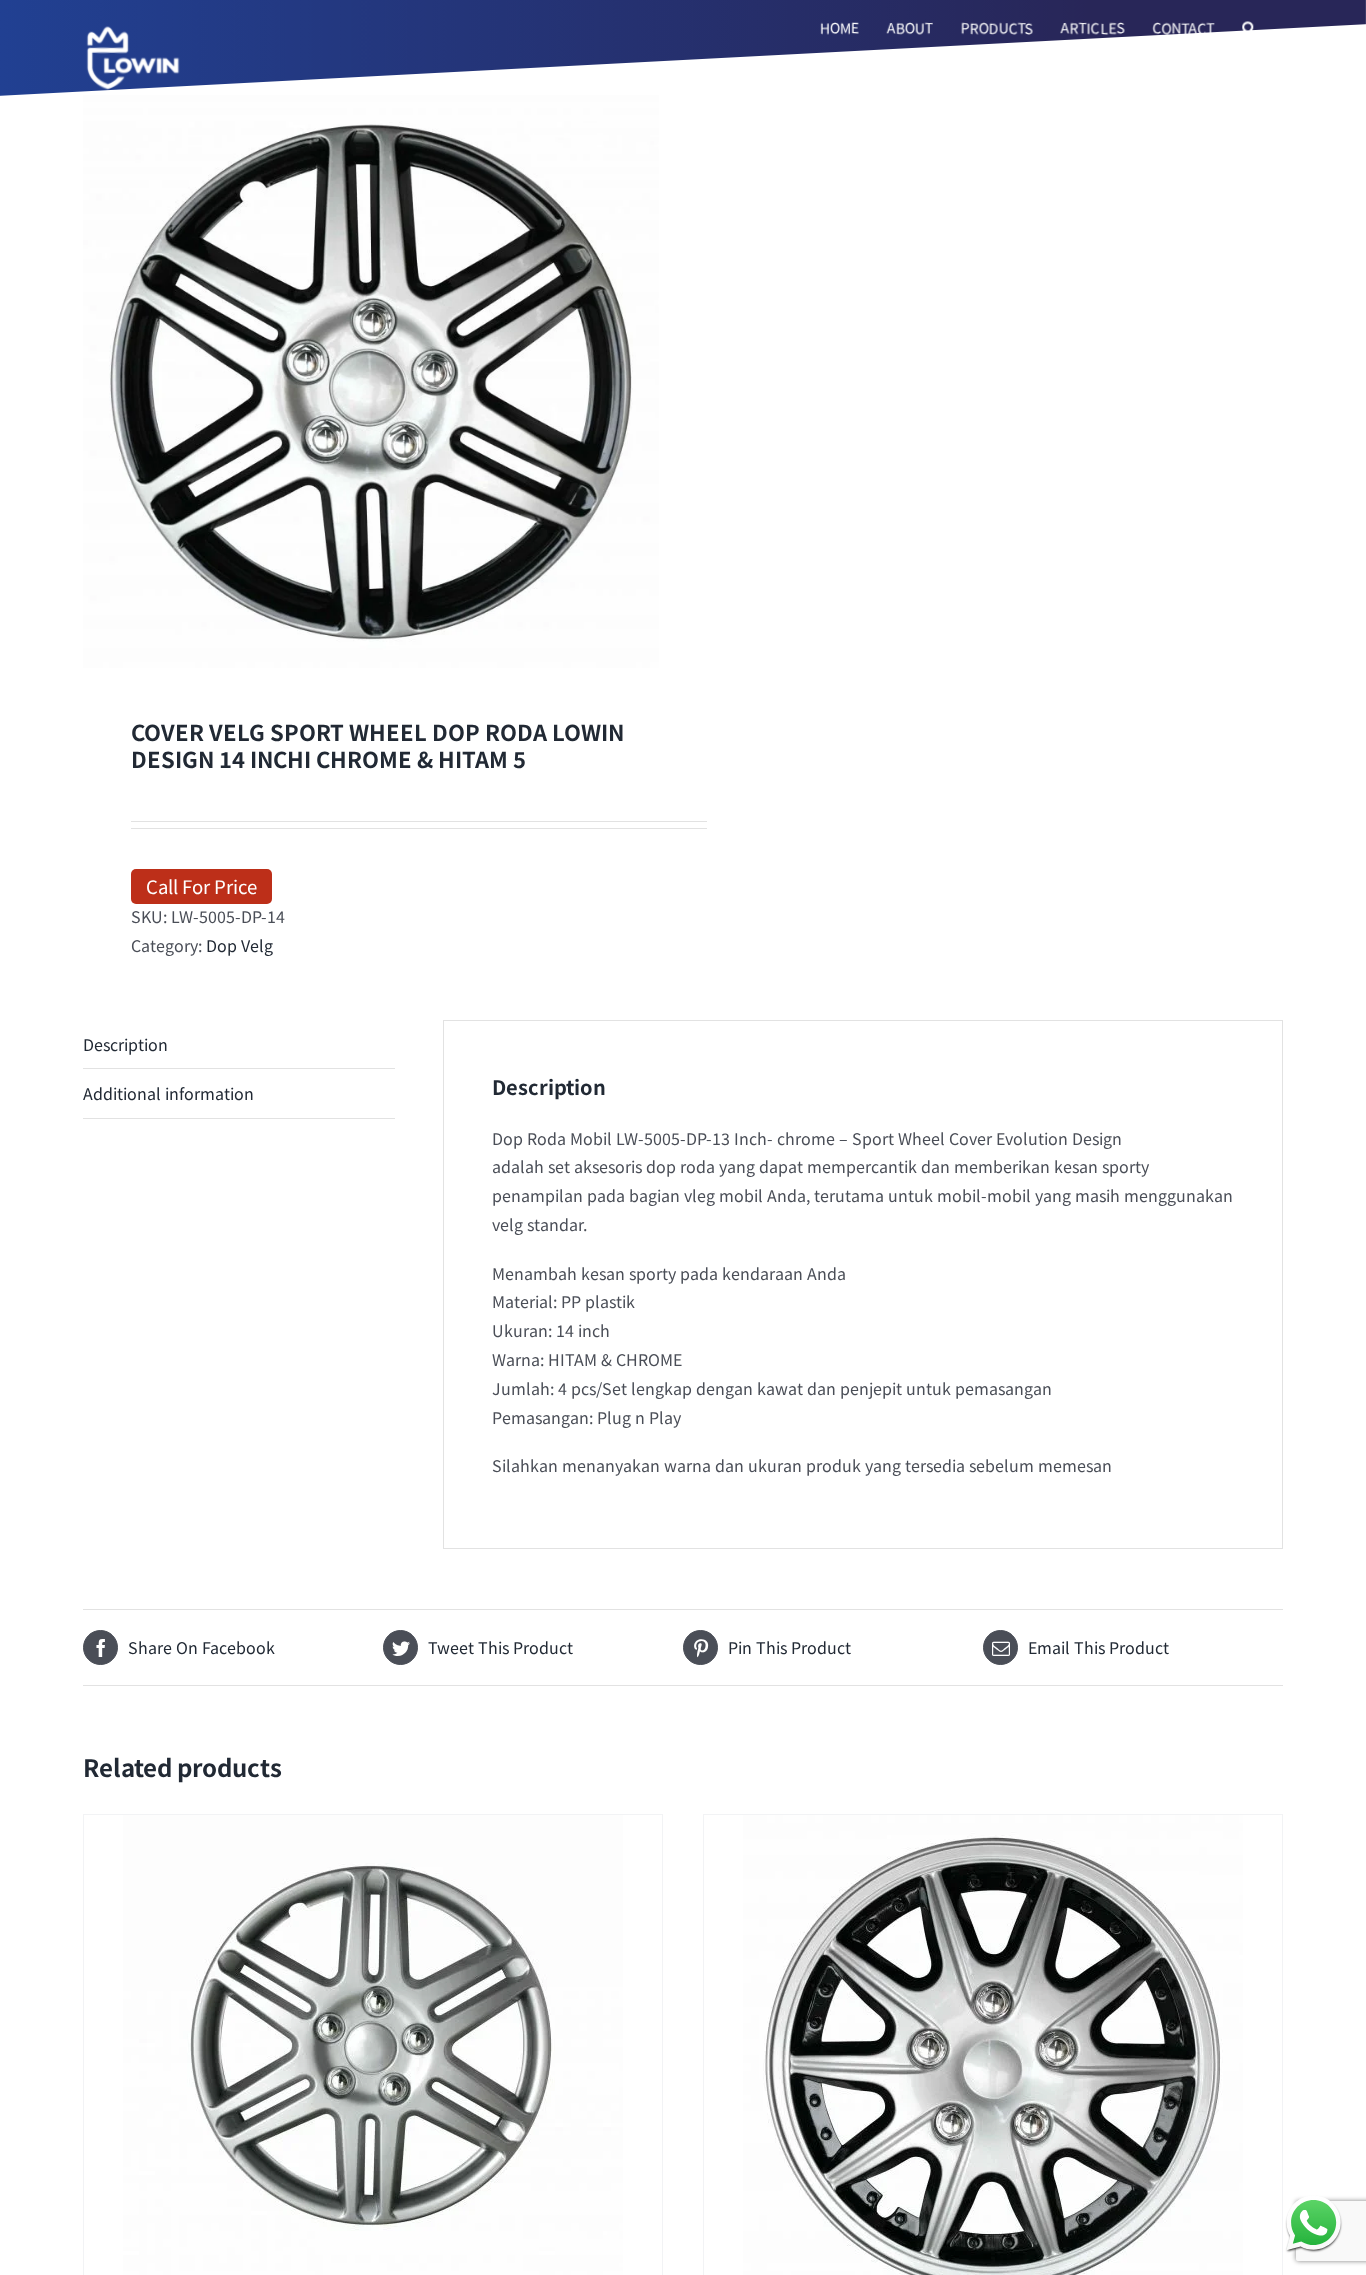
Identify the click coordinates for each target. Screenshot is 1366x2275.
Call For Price (201, 885)
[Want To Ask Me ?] (1313, 2222)
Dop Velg (239, 945)
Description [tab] (125, 1044)
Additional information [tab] (168, 1093)
